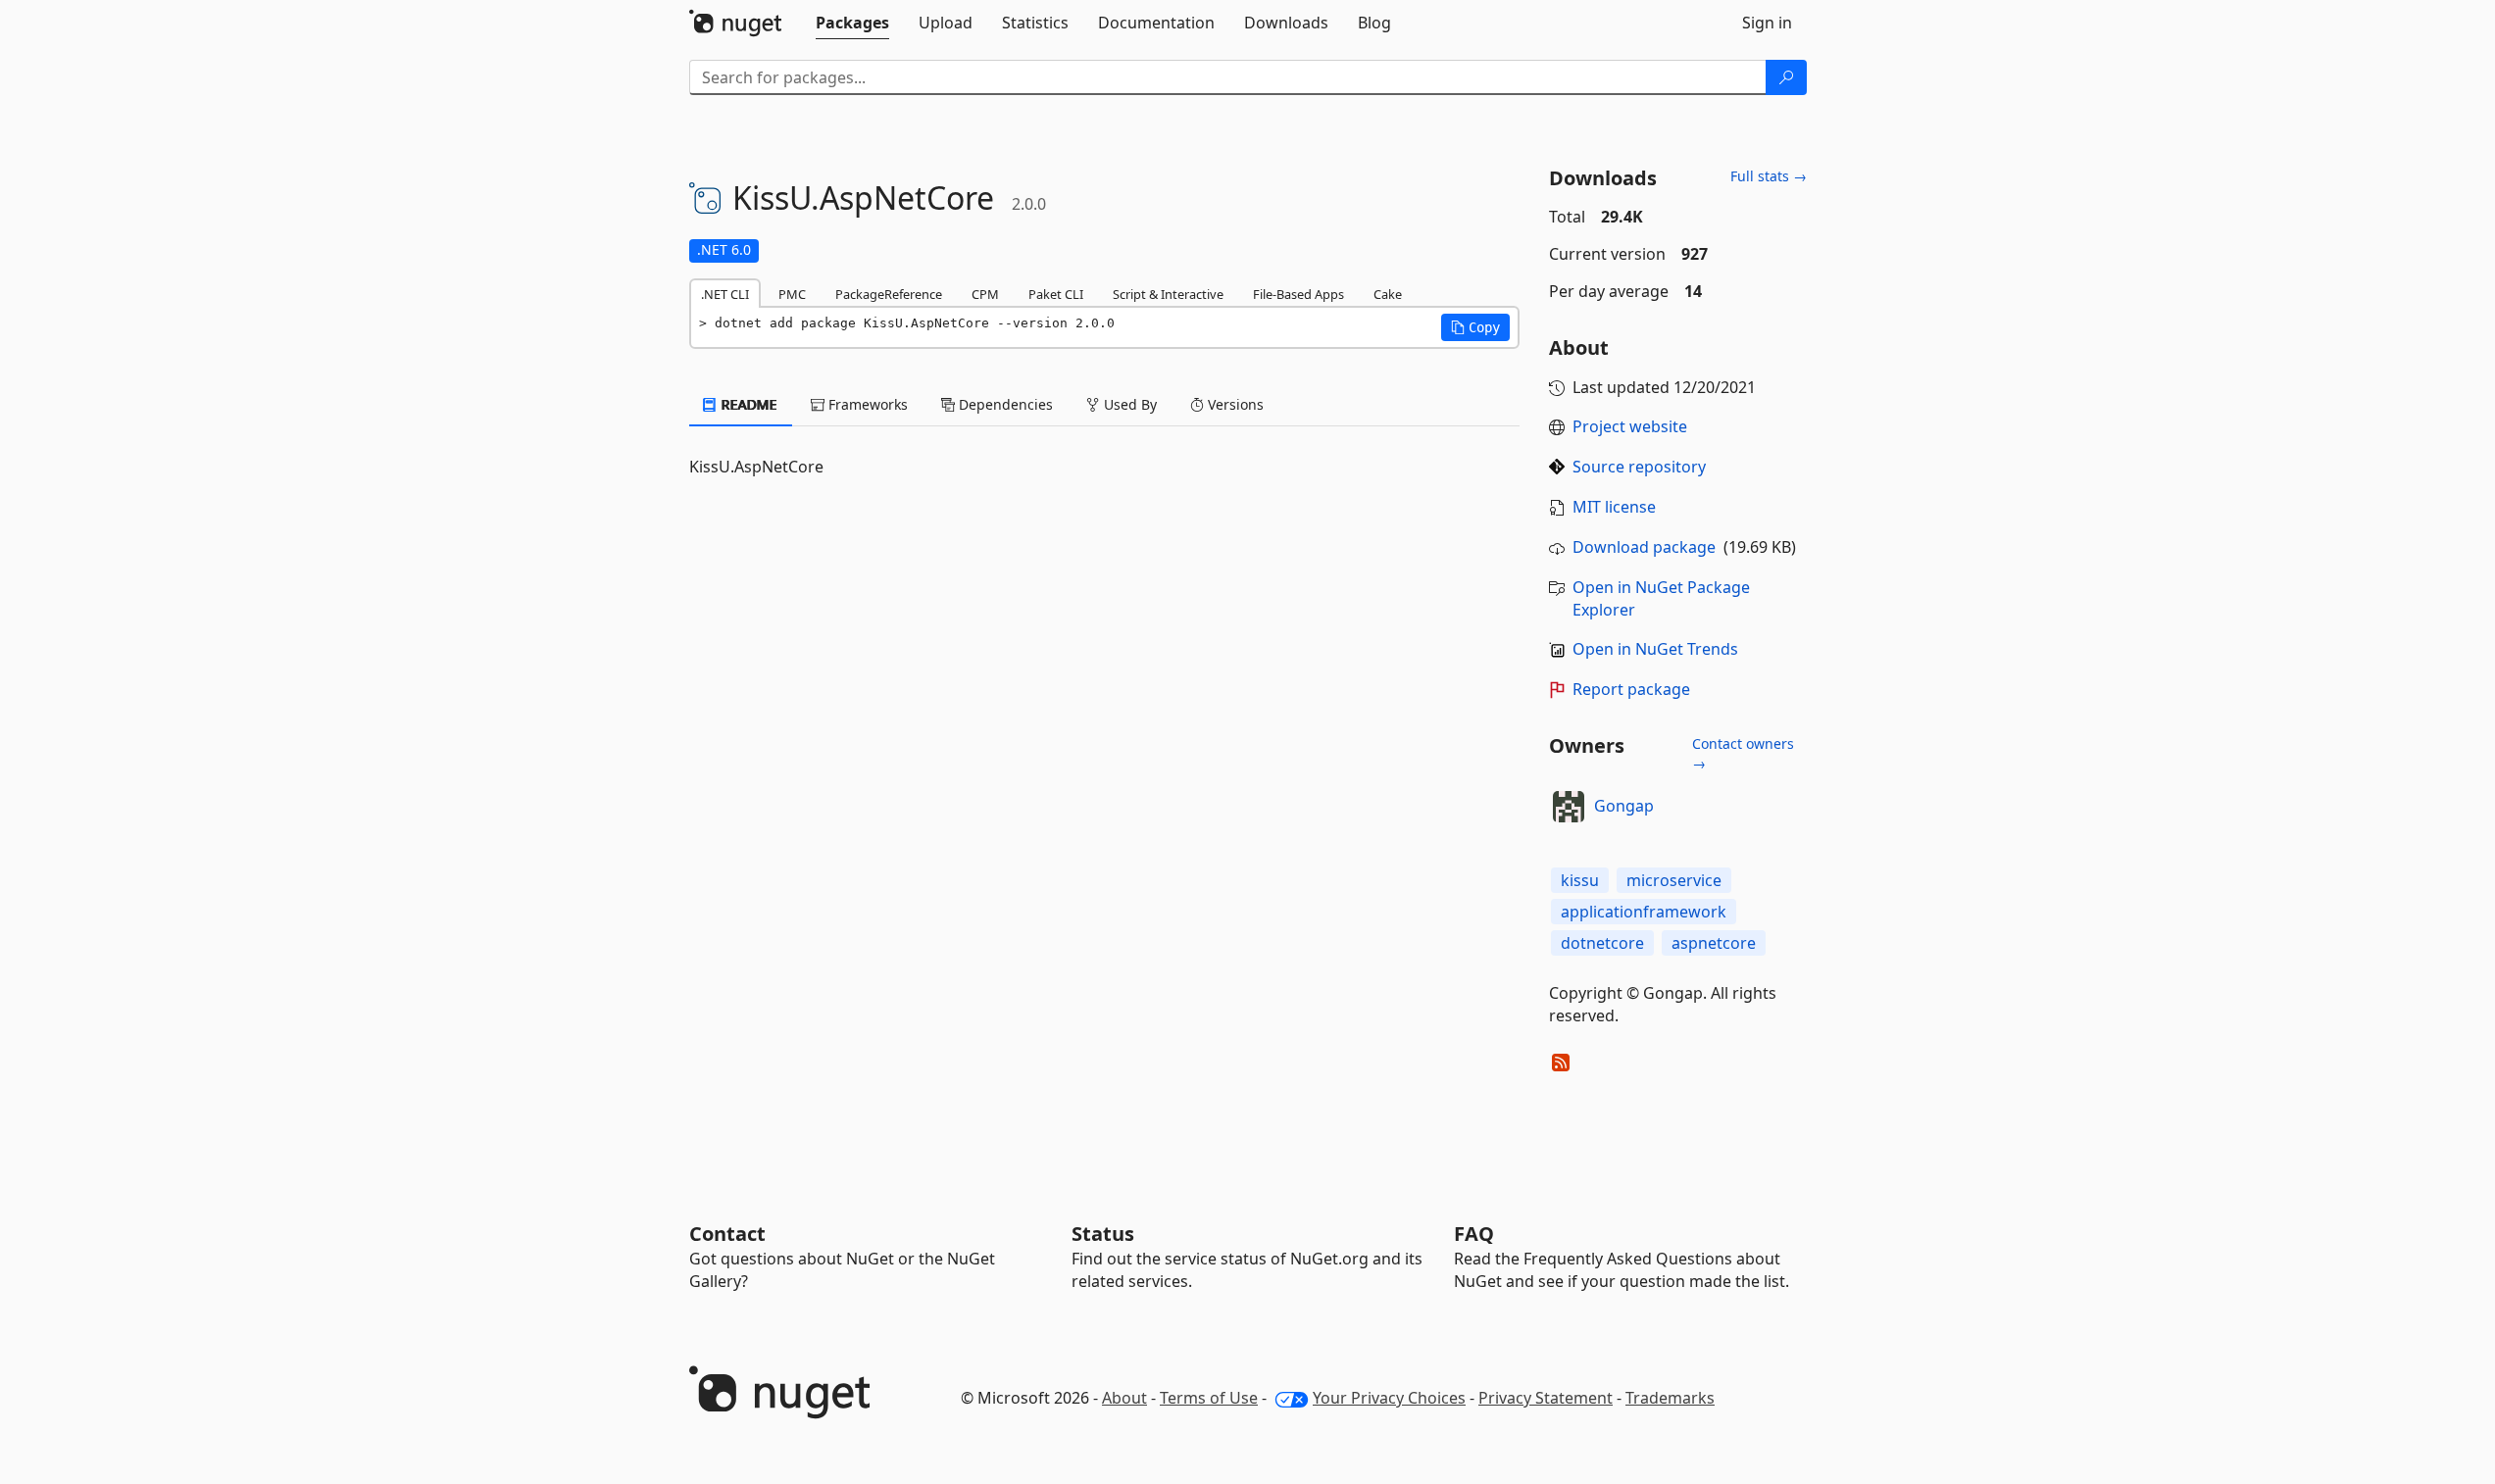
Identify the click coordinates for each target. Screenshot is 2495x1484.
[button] (1475, 327)
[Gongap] (1569, 807)
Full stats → (1769, 176)
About (1124, 1398)
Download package (1644, 547)
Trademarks (1670, 1398)
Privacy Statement (1546, 1398)
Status (1103, 1234)
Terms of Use (1209, 1398)
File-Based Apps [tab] (1298, 294)
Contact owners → (1743, 753)
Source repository (1639, 467)
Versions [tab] (1234, 404)
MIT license (1614, 507)
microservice (1674, 880)
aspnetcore (1714, 943)
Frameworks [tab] (866, 404)
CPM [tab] (985, 294)
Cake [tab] (1388, 294)
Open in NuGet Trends (1655, 649)
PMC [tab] (792, 294)
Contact (727, 1234)
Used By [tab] (1128, 404)
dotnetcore (1602, 943)
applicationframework (1644, 912)
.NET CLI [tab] (725, 294)
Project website (1630, 426)
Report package (1631, 689)
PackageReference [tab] (889, 294)
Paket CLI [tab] (1056, 294)
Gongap (1624, 806)
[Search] (1786, 77)
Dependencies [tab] (1004, 404)
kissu (1580, 880)
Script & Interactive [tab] (1168, 294)
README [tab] (748, 404)
